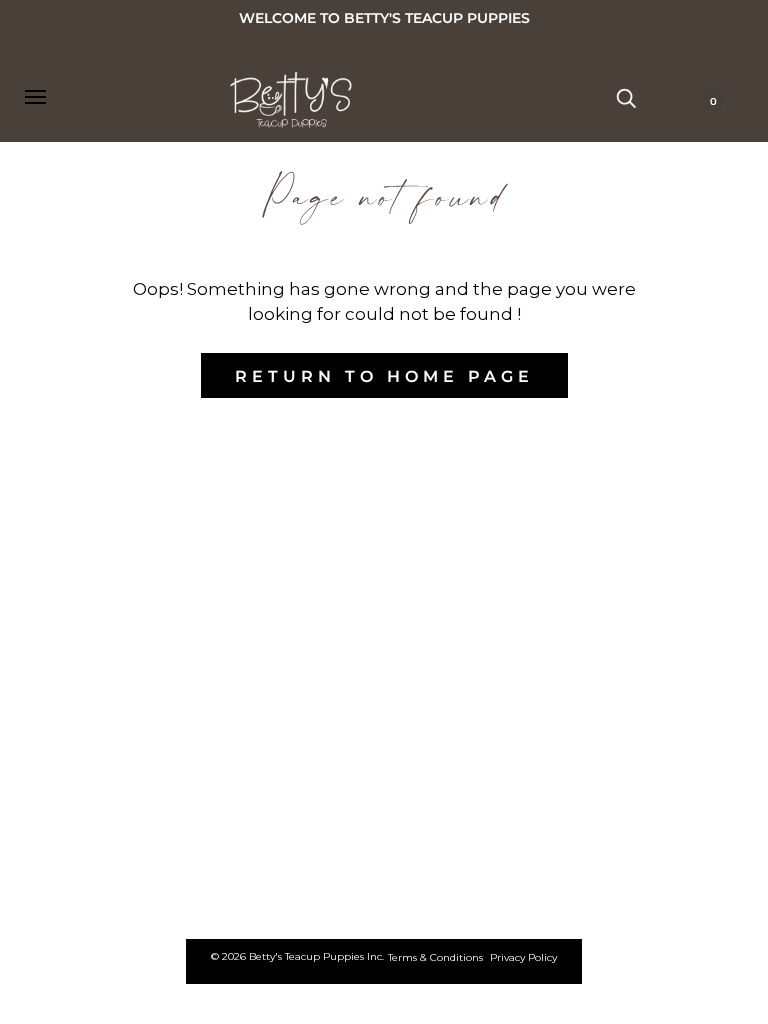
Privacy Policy (523, 957)
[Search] (626, 97)
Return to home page (384, 376)
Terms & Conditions (435, 957)
